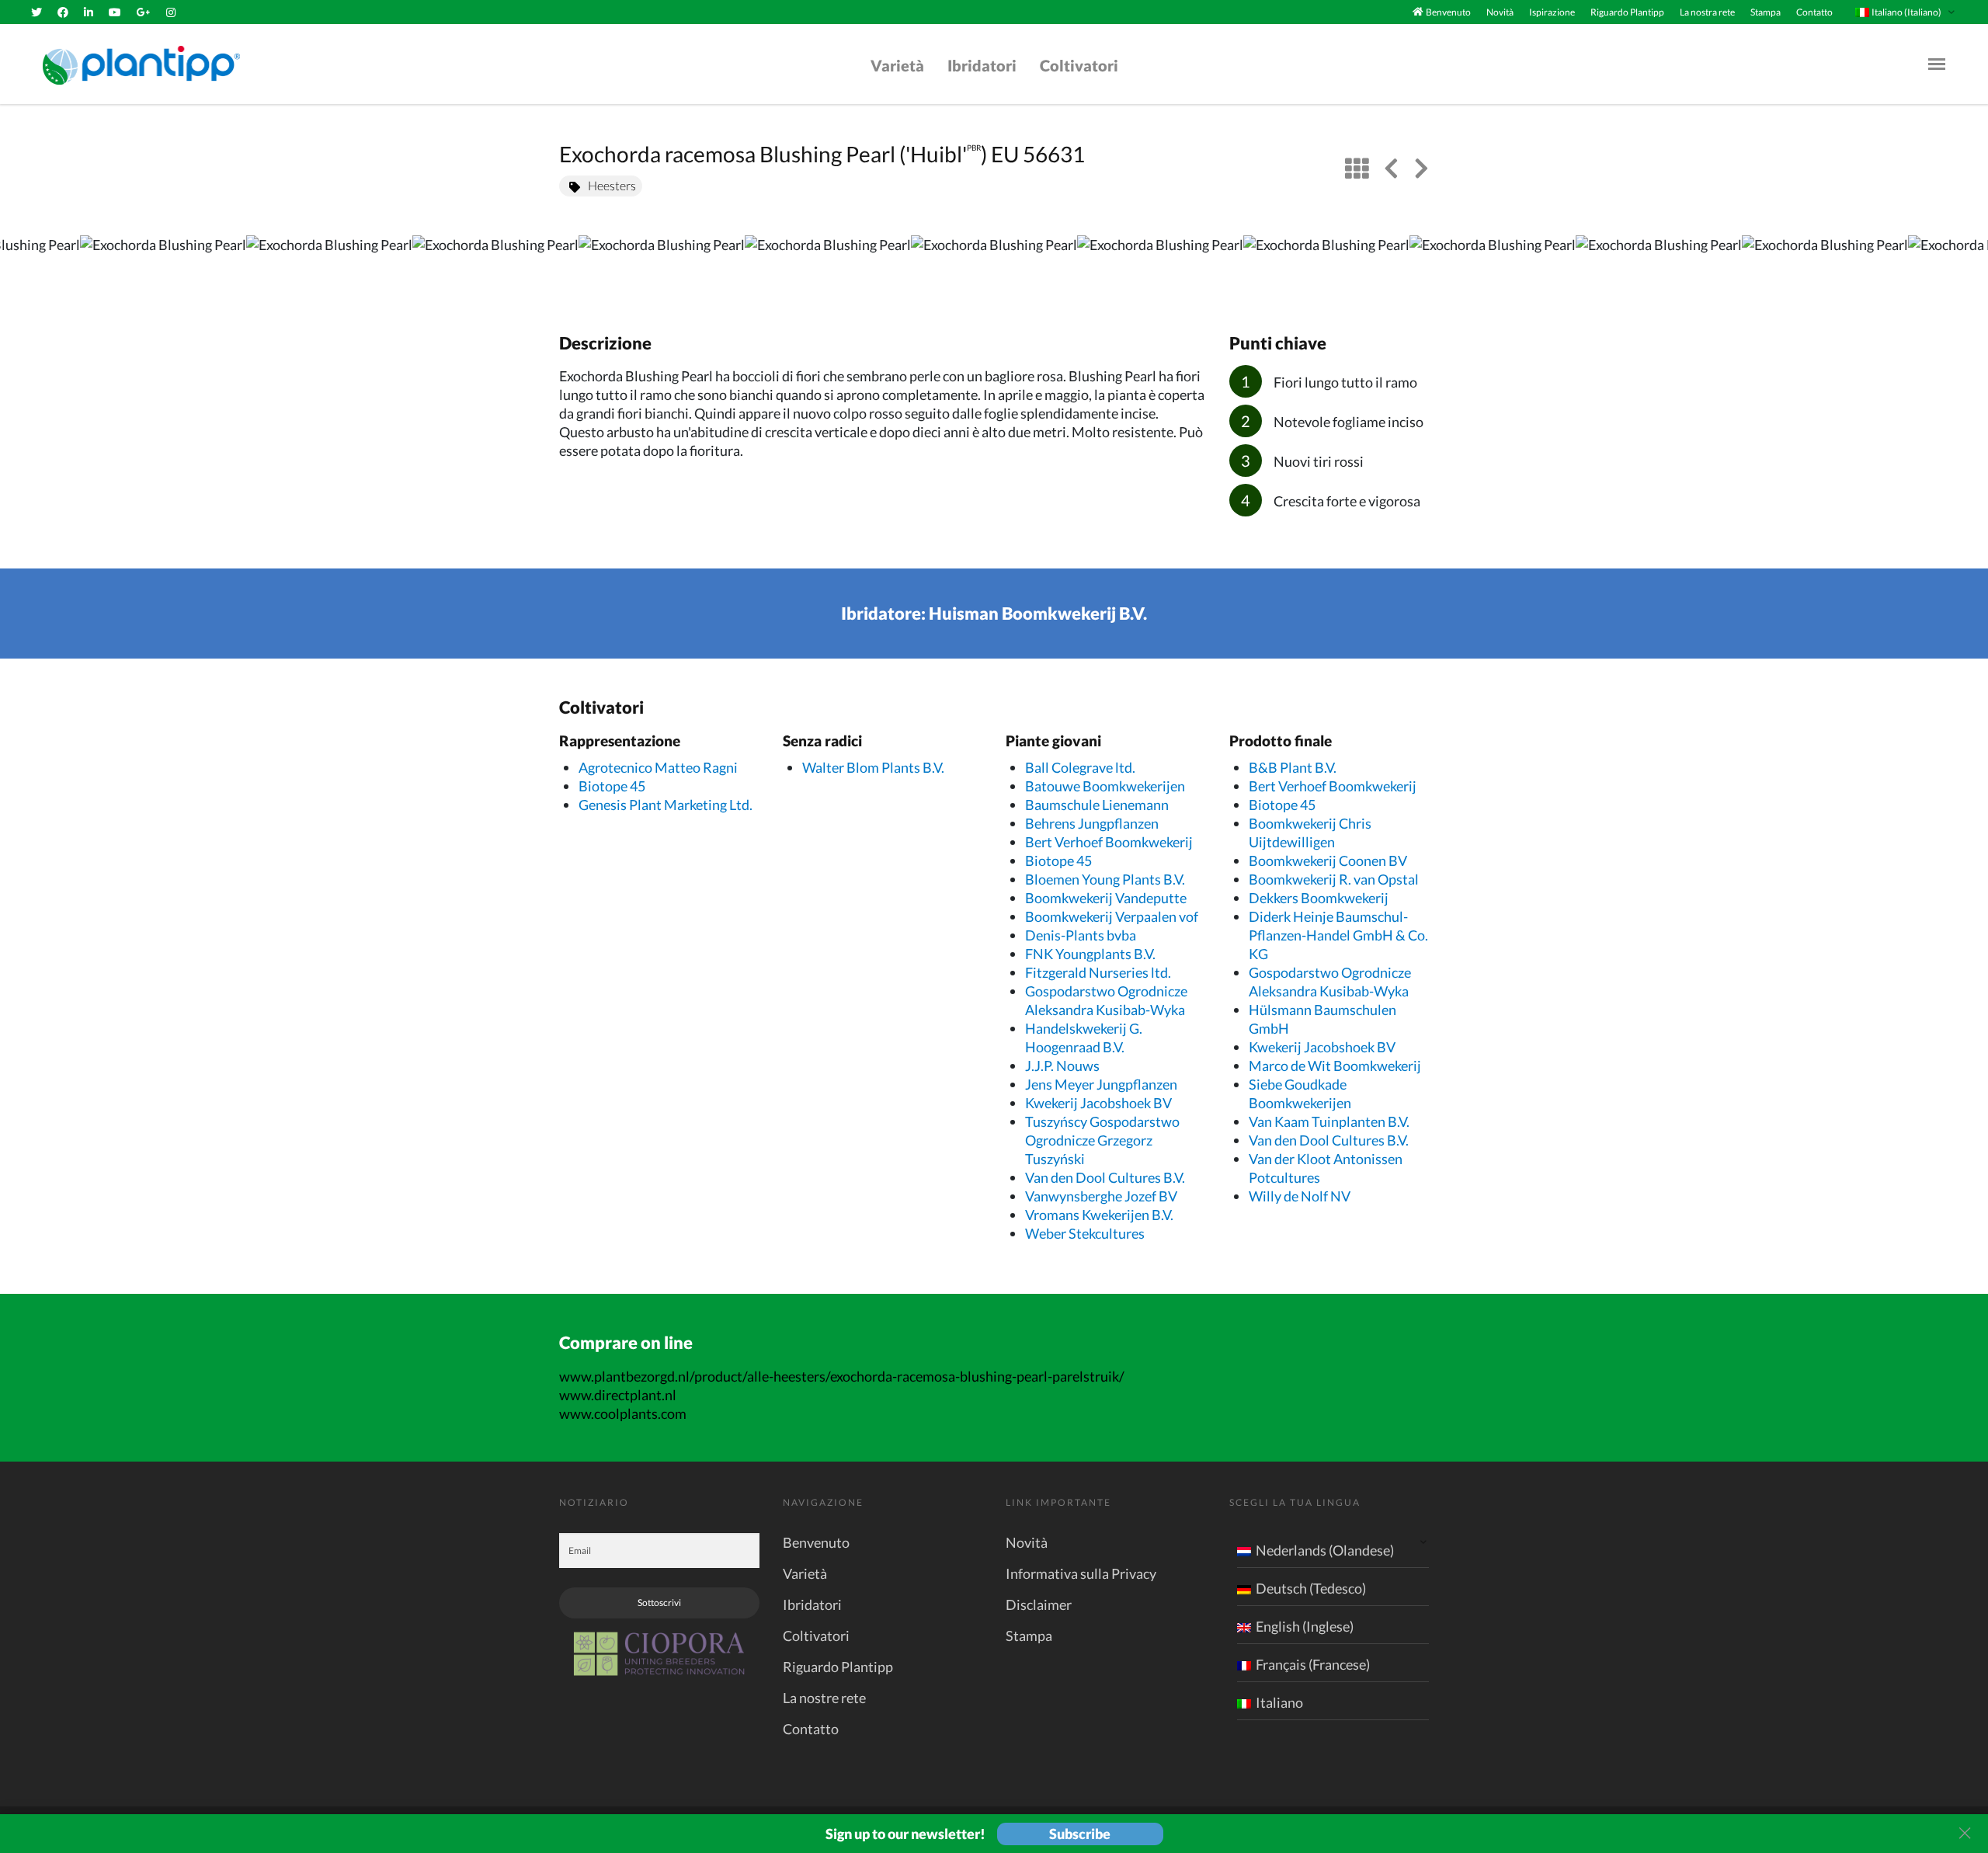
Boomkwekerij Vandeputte (1106, 898)
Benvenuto (1448, 12)
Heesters (612, 185)
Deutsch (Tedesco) (1311, 1588)
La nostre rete (824, 1698)
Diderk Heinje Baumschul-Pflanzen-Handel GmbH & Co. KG (1338, 935)
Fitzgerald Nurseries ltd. (1098, 972)
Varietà (897, 65)
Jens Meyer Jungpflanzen (1101, 1084)
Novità (1500, 12)
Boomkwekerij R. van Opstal (1334, 879)
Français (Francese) (1313, 1664)
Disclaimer (1039, 1604)
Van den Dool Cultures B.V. (1105, 1177)
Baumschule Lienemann (1097, 805)
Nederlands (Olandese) (1325, 1550)
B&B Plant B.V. (1293, 767)
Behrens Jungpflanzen (1092, 823)
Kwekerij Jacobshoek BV (1098, 1103)
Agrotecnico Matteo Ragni (658, 767)
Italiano (1279, 1702)
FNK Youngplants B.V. (1090, 954)
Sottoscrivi (659, 1603)
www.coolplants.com (623, 1413)
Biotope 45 (612, 786)
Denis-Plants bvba (1081, 935)
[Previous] (25, 268)
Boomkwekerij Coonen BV (1328, 860)
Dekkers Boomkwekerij (1319, 898)
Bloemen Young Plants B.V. (1105, 879)
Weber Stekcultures (1085, 1233)
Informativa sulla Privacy (1081, 1573)
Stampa (1766, 12)
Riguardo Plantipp (1627, 12)
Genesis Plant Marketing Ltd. (666, 805)
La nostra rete (1707, 12)
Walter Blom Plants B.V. (873, 767)
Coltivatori (1079, 65)
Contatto (1814, 12)
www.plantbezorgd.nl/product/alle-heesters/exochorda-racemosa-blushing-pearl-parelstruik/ (842, 1376)
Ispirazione (1552, 12)
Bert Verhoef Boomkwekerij (1109, 842)
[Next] (1963, 268)
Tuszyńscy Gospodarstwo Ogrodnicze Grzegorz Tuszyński (1102, 1140)
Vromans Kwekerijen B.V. (1099, 1215)
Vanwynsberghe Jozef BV (1101, 1196)
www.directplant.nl (618, 1395)
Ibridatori (982, 65)
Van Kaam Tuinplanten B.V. (1329, 1121)
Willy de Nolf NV (1300, 1196)
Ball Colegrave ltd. (1080, 767)
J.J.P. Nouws (1062, 1066)
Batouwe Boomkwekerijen (1105, 786)
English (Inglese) (1305, 1626)
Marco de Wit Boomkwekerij (1335, 1066)
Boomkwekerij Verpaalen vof (1112, 916)
